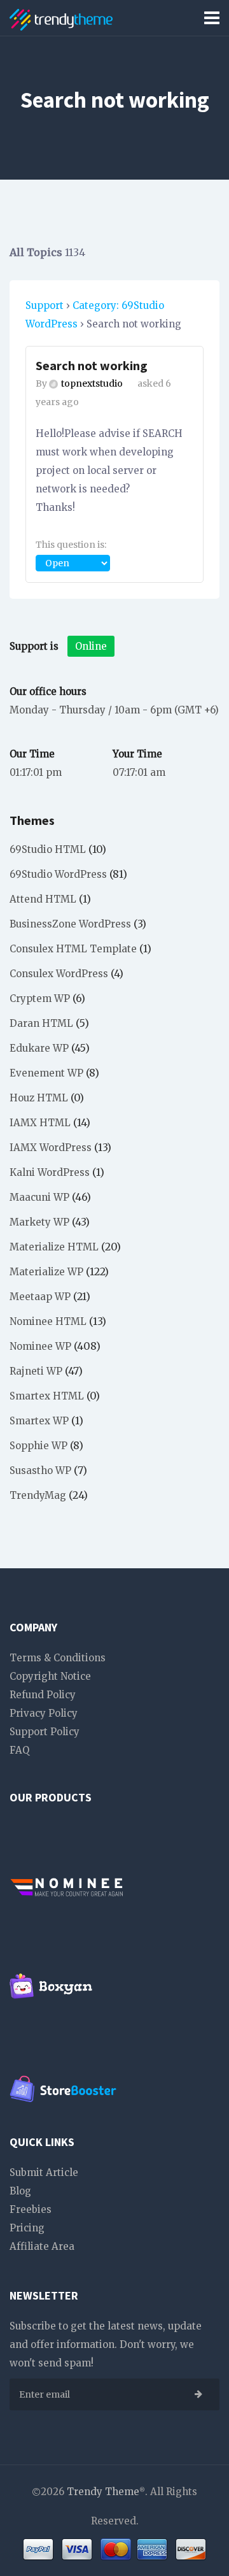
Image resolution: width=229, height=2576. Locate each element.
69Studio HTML (48, 849)
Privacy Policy (44, 1713)
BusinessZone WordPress (70, 924)
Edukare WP (39, 1048)
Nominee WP (40, 1346)
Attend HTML (43, 899)
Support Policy (45, 1732)
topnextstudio (92, 383)
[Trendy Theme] (61, 18)
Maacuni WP (39, 1197)
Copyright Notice (50, 1676)
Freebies (31, 2209)
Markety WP (39, 1222)
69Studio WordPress (58, 874)
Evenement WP (46, 1073)
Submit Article (44, 2172)
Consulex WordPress (59, 974)
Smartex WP (39, 1421)
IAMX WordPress (51, 1148)
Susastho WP (40, 1470)
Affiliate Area (42, 2246)
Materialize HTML (54, 1247)
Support (45, 305)
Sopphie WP (38, 1446)
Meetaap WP (40, 1297)
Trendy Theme (103, 2492)
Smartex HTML (47, 1396)
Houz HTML (39, 1098)
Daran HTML (41, 1023)
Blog (20, 2191)
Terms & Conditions (58, 1658)
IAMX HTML (40, 1123)
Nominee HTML (48, 1321)
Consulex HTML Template (73, 949)
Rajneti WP (36, 1371)
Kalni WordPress (50, 1172)
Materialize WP (46, 1272)
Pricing (27, 2228)
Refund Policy (43, 1695)
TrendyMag (38, 1495)
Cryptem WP (40, 998)
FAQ (19, 1750)
